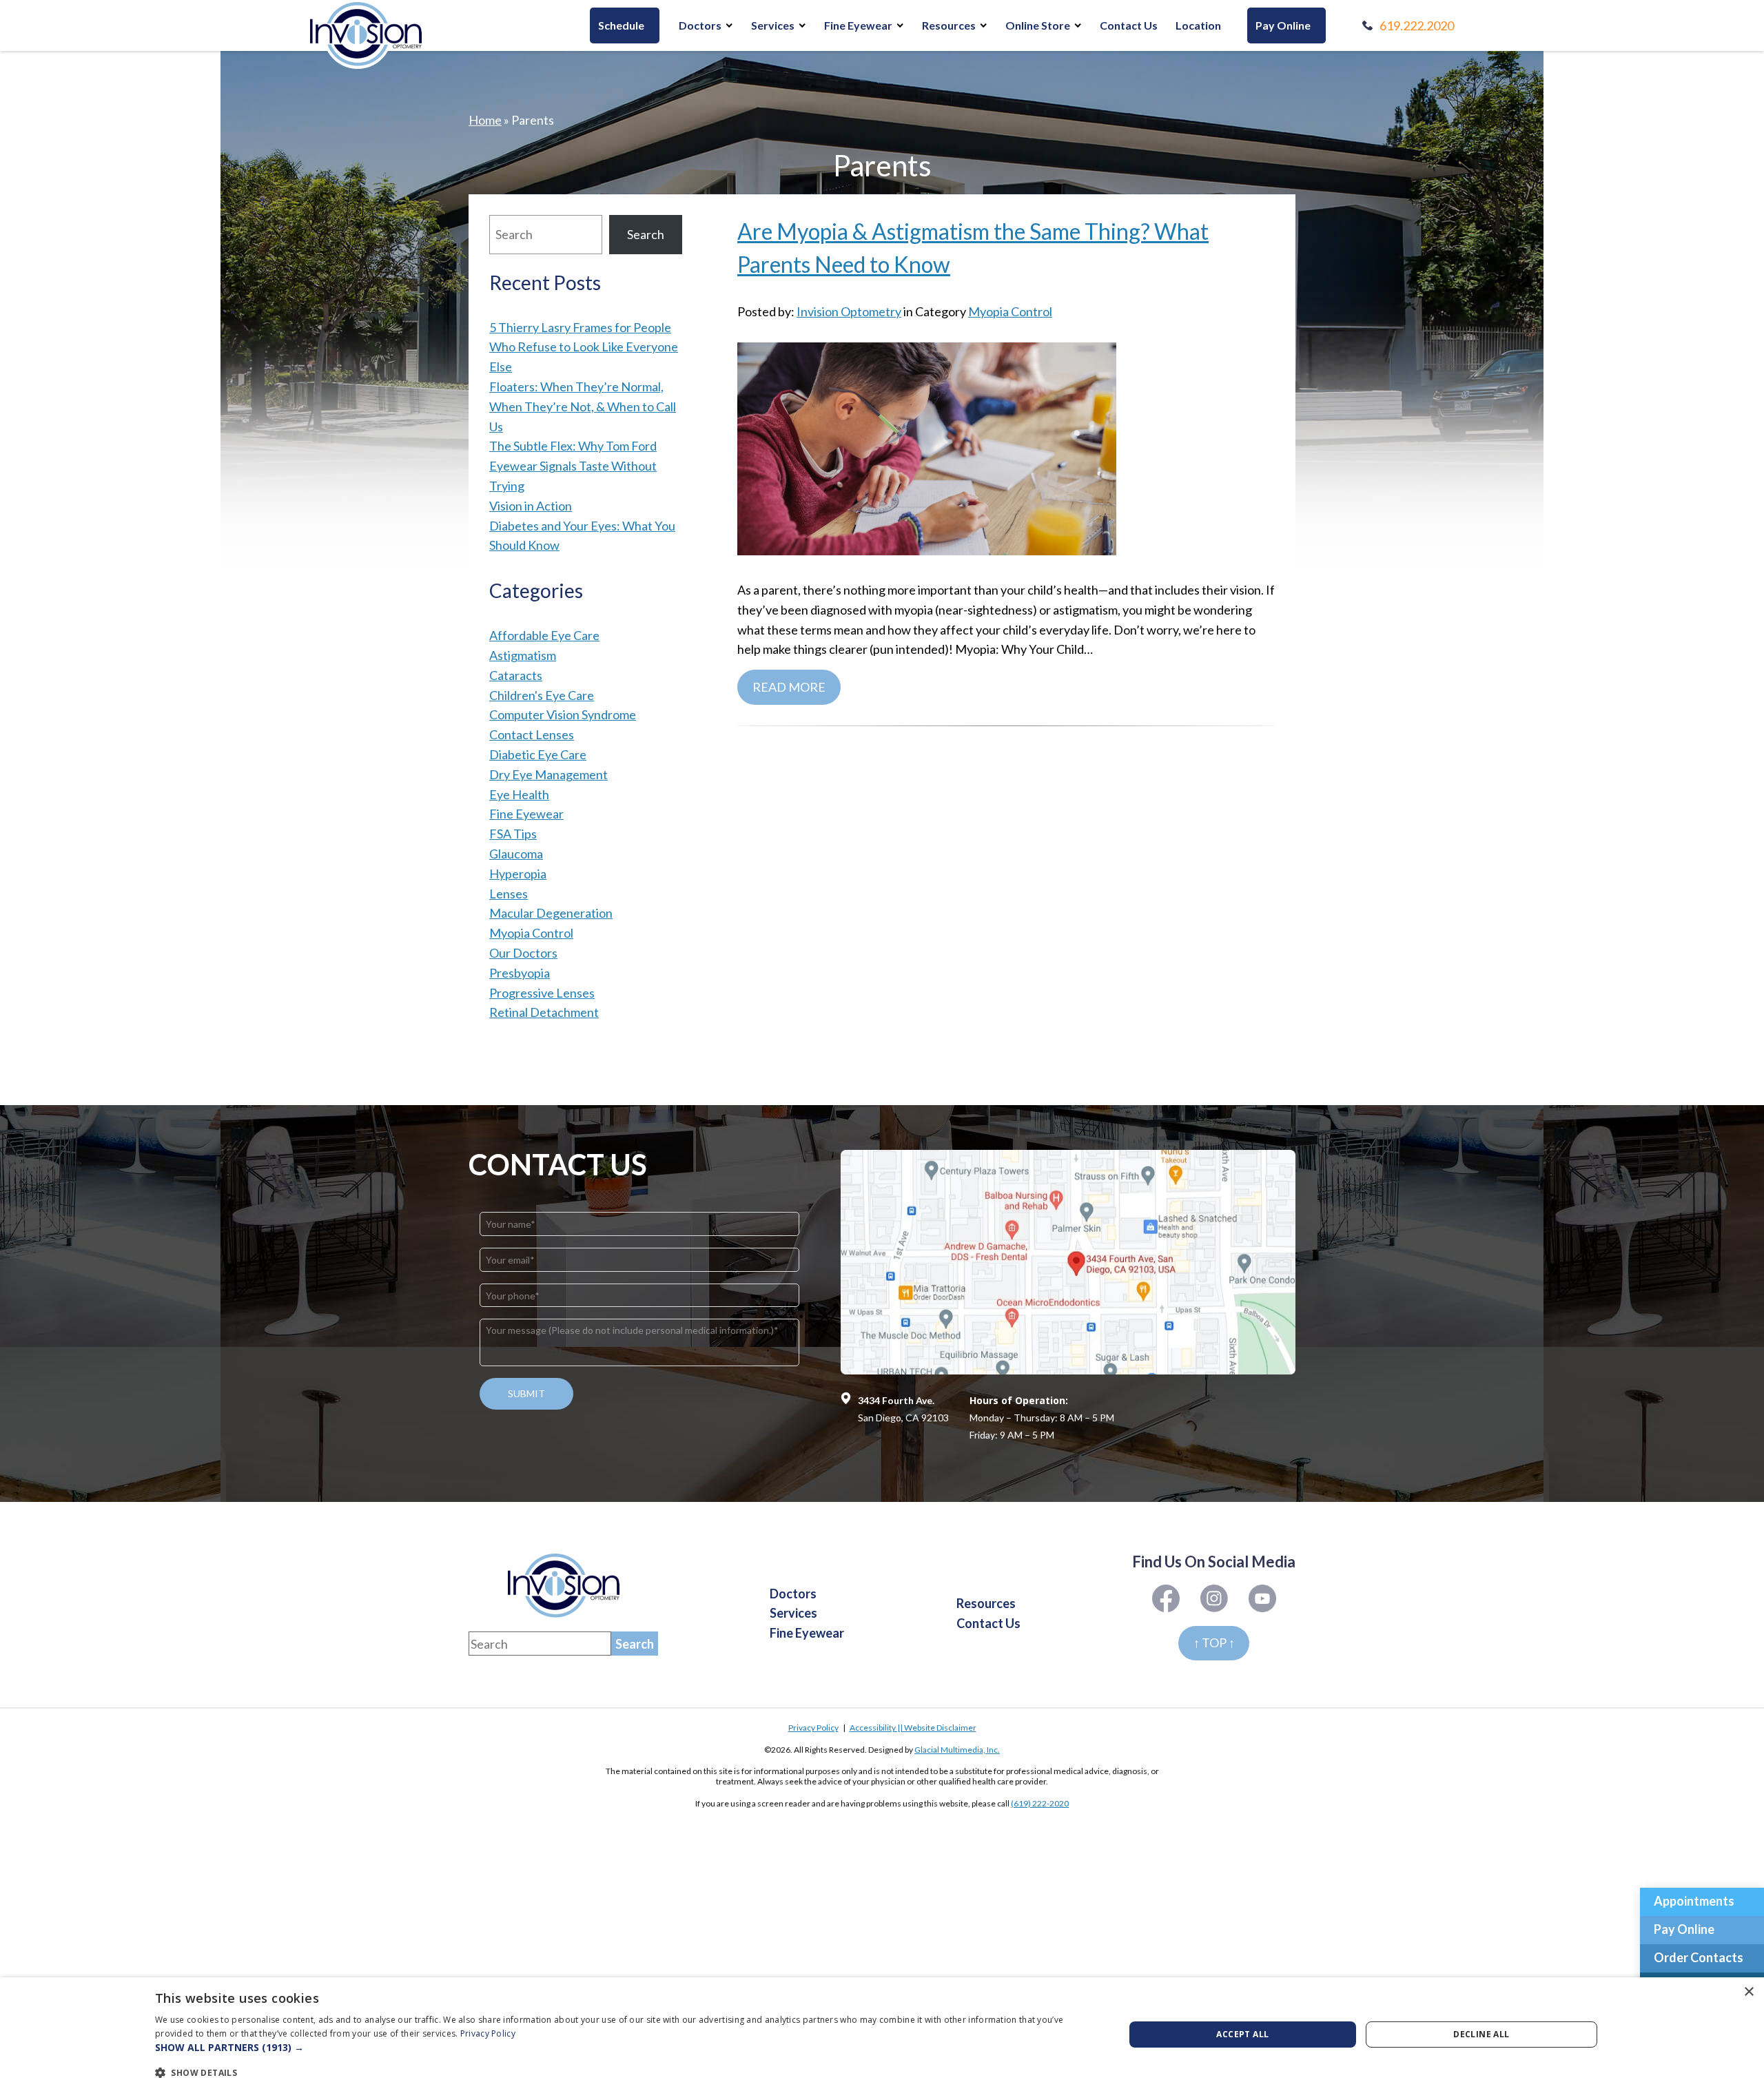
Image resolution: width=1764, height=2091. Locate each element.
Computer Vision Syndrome (563, 714)
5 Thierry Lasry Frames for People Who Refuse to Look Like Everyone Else (584, 347)
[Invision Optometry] (366, 34)
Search (646, 234)
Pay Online (1283, 25)
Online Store (1038, 25)
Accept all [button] (1242, 2034)
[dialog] (882, 2034)
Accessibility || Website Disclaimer (913, 1728)
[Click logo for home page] (564, 1586)
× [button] (1748, 1992)
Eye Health (519, 794)
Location (1198, 25)
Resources (949, 25)
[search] (635, 1644)
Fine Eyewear (858, 25)
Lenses (509, 894)
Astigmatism (523, 655)
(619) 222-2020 (1040, 1803)
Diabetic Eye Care (538, 754)
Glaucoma (516, 854)
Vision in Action (531, 506)
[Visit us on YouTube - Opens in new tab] (1214, 1598)
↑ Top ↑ (1214, 1642)
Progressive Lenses (542, 993)
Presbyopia (520, 973)
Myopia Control (1010, 311)
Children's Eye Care (542, 695)
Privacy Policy (813, 1728)
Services (773, 25)
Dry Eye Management (548, 774)
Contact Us (1129, 25)
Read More (789, 687)
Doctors (700, 25)
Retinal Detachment (544, 1012)
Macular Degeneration (551, 913)
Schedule (621, 25)
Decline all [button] (1481, 2034)
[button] (625, 2048)
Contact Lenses (532, 734)
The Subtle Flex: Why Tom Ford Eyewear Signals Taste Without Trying (573, 466)
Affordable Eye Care (544, 635)
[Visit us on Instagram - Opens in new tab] (1262, 1598)
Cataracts (516, 675)
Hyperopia (518, 874)
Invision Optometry (849, 311)
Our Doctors (523, 953)
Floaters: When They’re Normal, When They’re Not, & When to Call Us (583, 406)
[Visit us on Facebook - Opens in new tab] (1166, 1598)
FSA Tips (513, 834)
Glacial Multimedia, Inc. (957, 1750)
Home (485, 120)
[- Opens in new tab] (1068, 1262)
